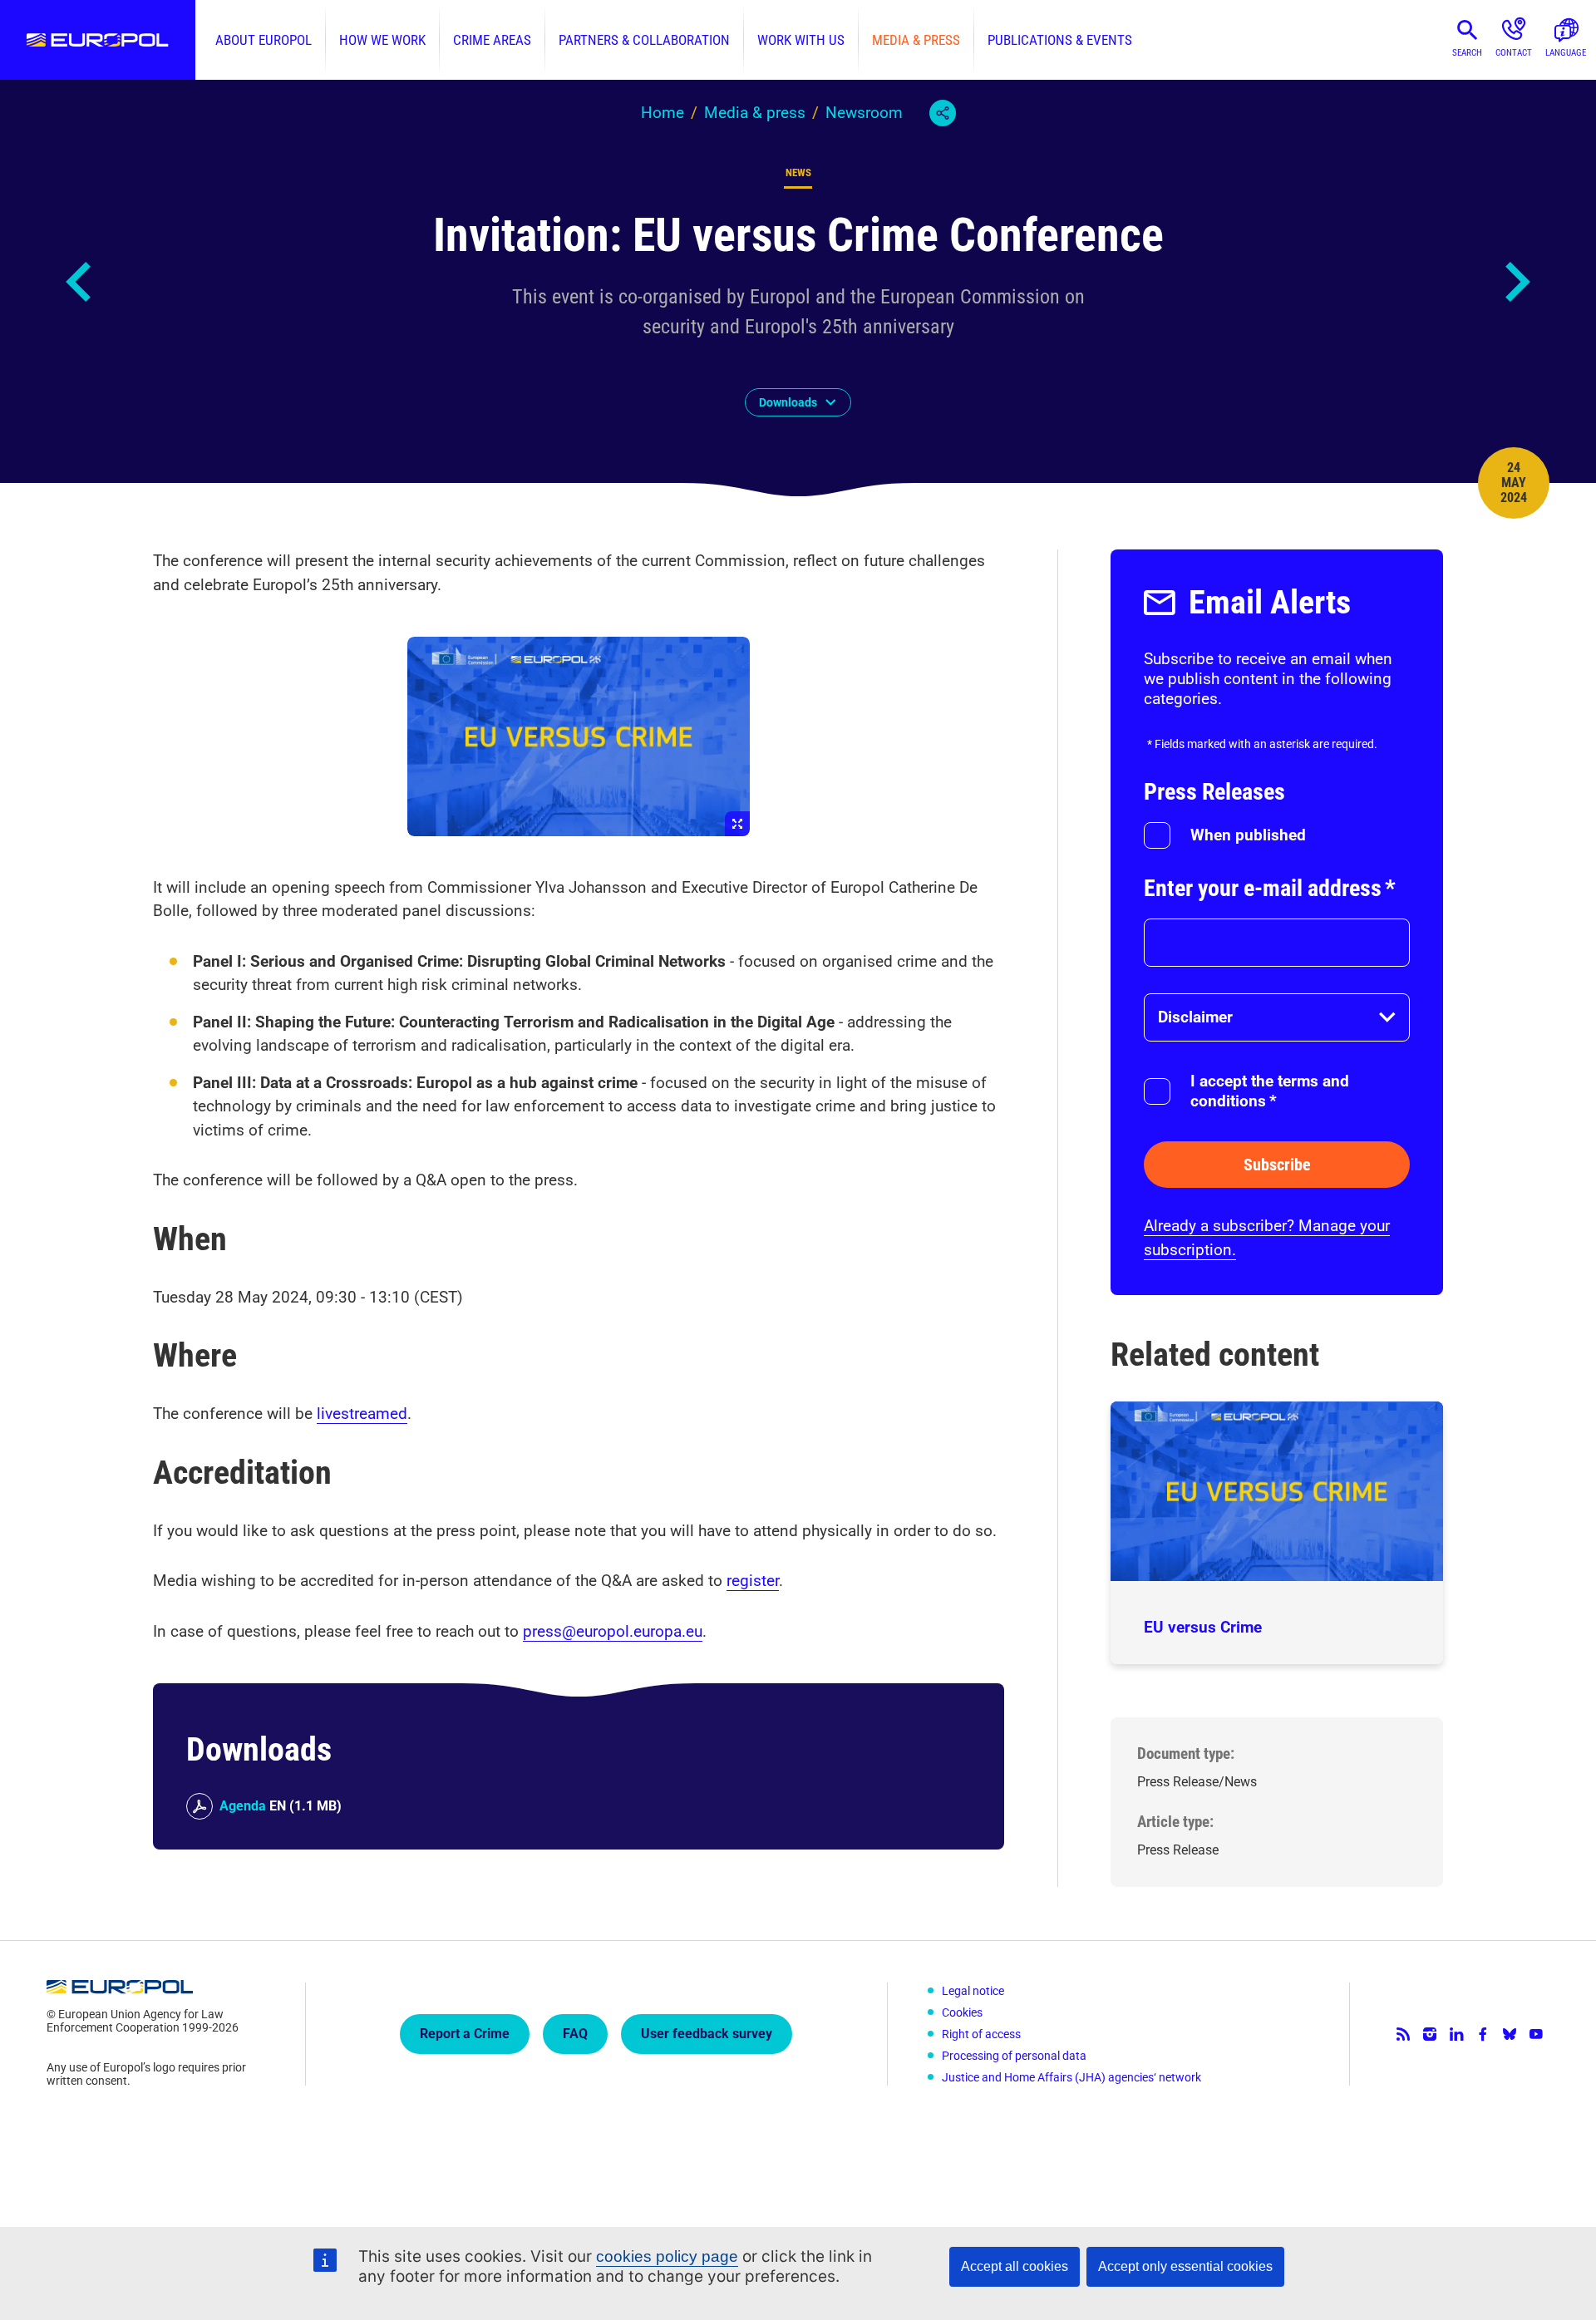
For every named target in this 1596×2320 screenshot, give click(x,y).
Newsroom (864, 113)
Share (943, 113)
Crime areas (492, 40)
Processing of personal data (1014, 2056)
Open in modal (579, 736)
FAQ (575, 2034)
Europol (98, 40)
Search (1467, 53)
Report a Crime (465, 2034)
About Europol (264, 40)
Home (663, 113)
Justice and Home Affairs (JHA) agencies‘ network (1071, 2077)
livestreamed (362, 1414)
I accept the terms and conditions (1270, 1091)
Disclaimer (1195, 1017)
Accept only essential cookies (1185, 2266)
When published (1248, 835)
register (753, 1581)
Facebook (1483, 2034)
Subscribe (1277, 1165)
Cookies (962, 2012)
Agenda (243, 1806)
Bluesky (1510, 2034)
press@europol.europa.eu (613, 1631)
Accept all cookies (1015, 2266)
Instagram (1430, 2034)
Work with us (801, 40)
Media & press (916, 40)
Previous (80, 282)
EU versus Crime (1203, 1627)
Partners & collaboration (644, 40)
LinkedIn (1456, 2034)
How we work (382, 40)
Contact (1514, 53)
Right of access (981, 2034)
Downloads (788, 402)
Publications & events (1060, 40)
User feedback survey (707, 2034)
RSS (1403, 2034)
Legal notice (973, 1991)
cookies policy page (667, 2256)
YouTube (1536, 2034)
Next (1516, 282)
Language (1566, 53)
